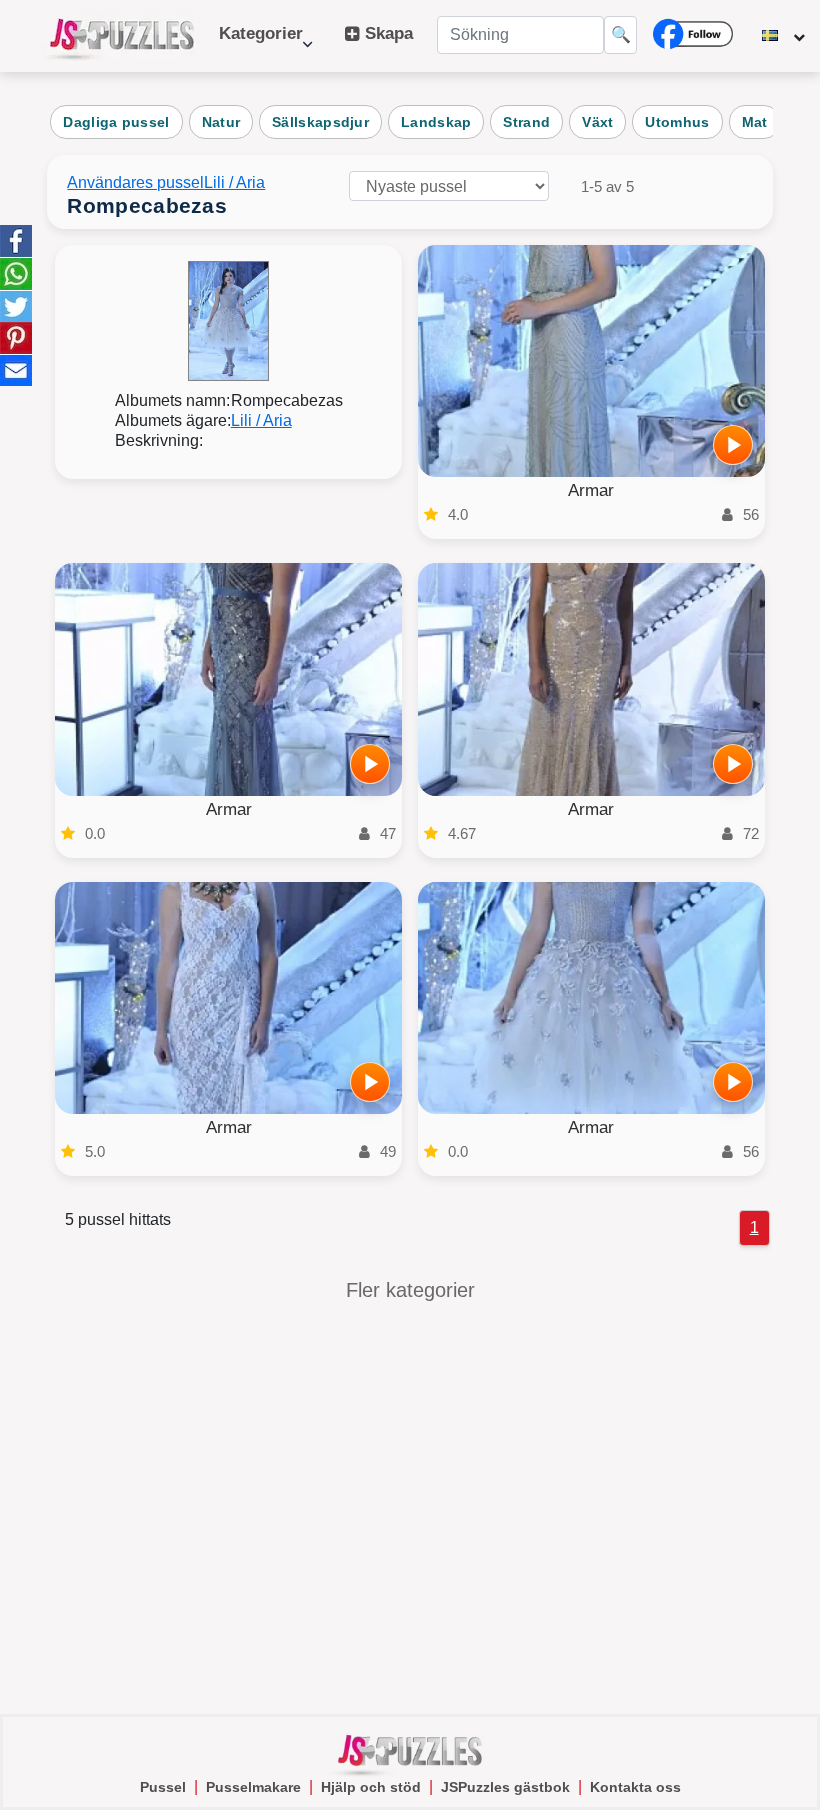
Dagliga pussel (116, 122)
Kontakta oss (635, 1787)
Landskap (436, 122)
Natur (221, 122)
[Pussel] (122, 36)
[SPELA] (733, 445)
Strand (526, 122)
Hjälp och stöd (371, 1787)
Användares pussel (135, 182)
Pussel (163, 1787)
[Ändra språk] (783, 36)
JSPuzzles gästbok (505, 1787)
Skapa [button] (386, 33)
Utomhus (677, 122)
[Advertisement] (409, 1504)
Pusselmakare (253, 1787)
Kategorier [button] (261, 43)
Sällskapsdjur (320, 122)
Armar (591, 490)
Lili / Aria (234, 182)
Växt (597, 122)
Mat (755, 122)
